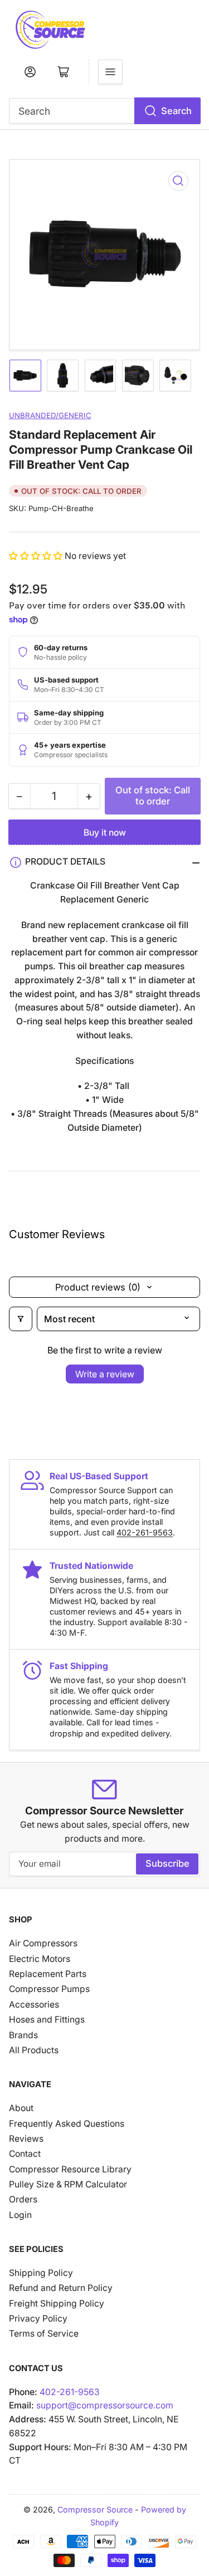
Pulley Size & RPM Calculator (68, 2184)
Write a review (105, 1374)
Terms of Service (44, 2334)
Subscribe (167, 1863)
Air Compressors (43, 1943)
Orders (23, 2199)
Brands (23, 2035)
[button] (37, 556)
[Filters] (21, 1319)
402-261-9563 (145, 1532)
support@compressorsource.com (105, 2405)
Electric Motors (40, 1959)
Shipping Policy (41, 2273)
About (21, 2108)
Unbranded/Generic (50, 415)
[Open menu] (110, 72)
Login (20, 2215)
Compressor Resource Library (70, 2169)
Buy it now (105, 833)
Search (176, 111)
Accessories (34, 2005)
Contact (25, 2154)
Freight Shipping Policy (57, 2303)
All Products (34, 2050)
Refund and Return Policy (61, 2288)
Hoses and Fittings (47, 2020)
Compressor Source (95, 2509)
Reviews (26, 2139)
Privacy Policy (38, 2319)
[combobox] (105, 111)
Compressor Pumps (49, 1989)
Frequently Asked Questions (67, 2124)
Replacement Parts (48, 1974)
